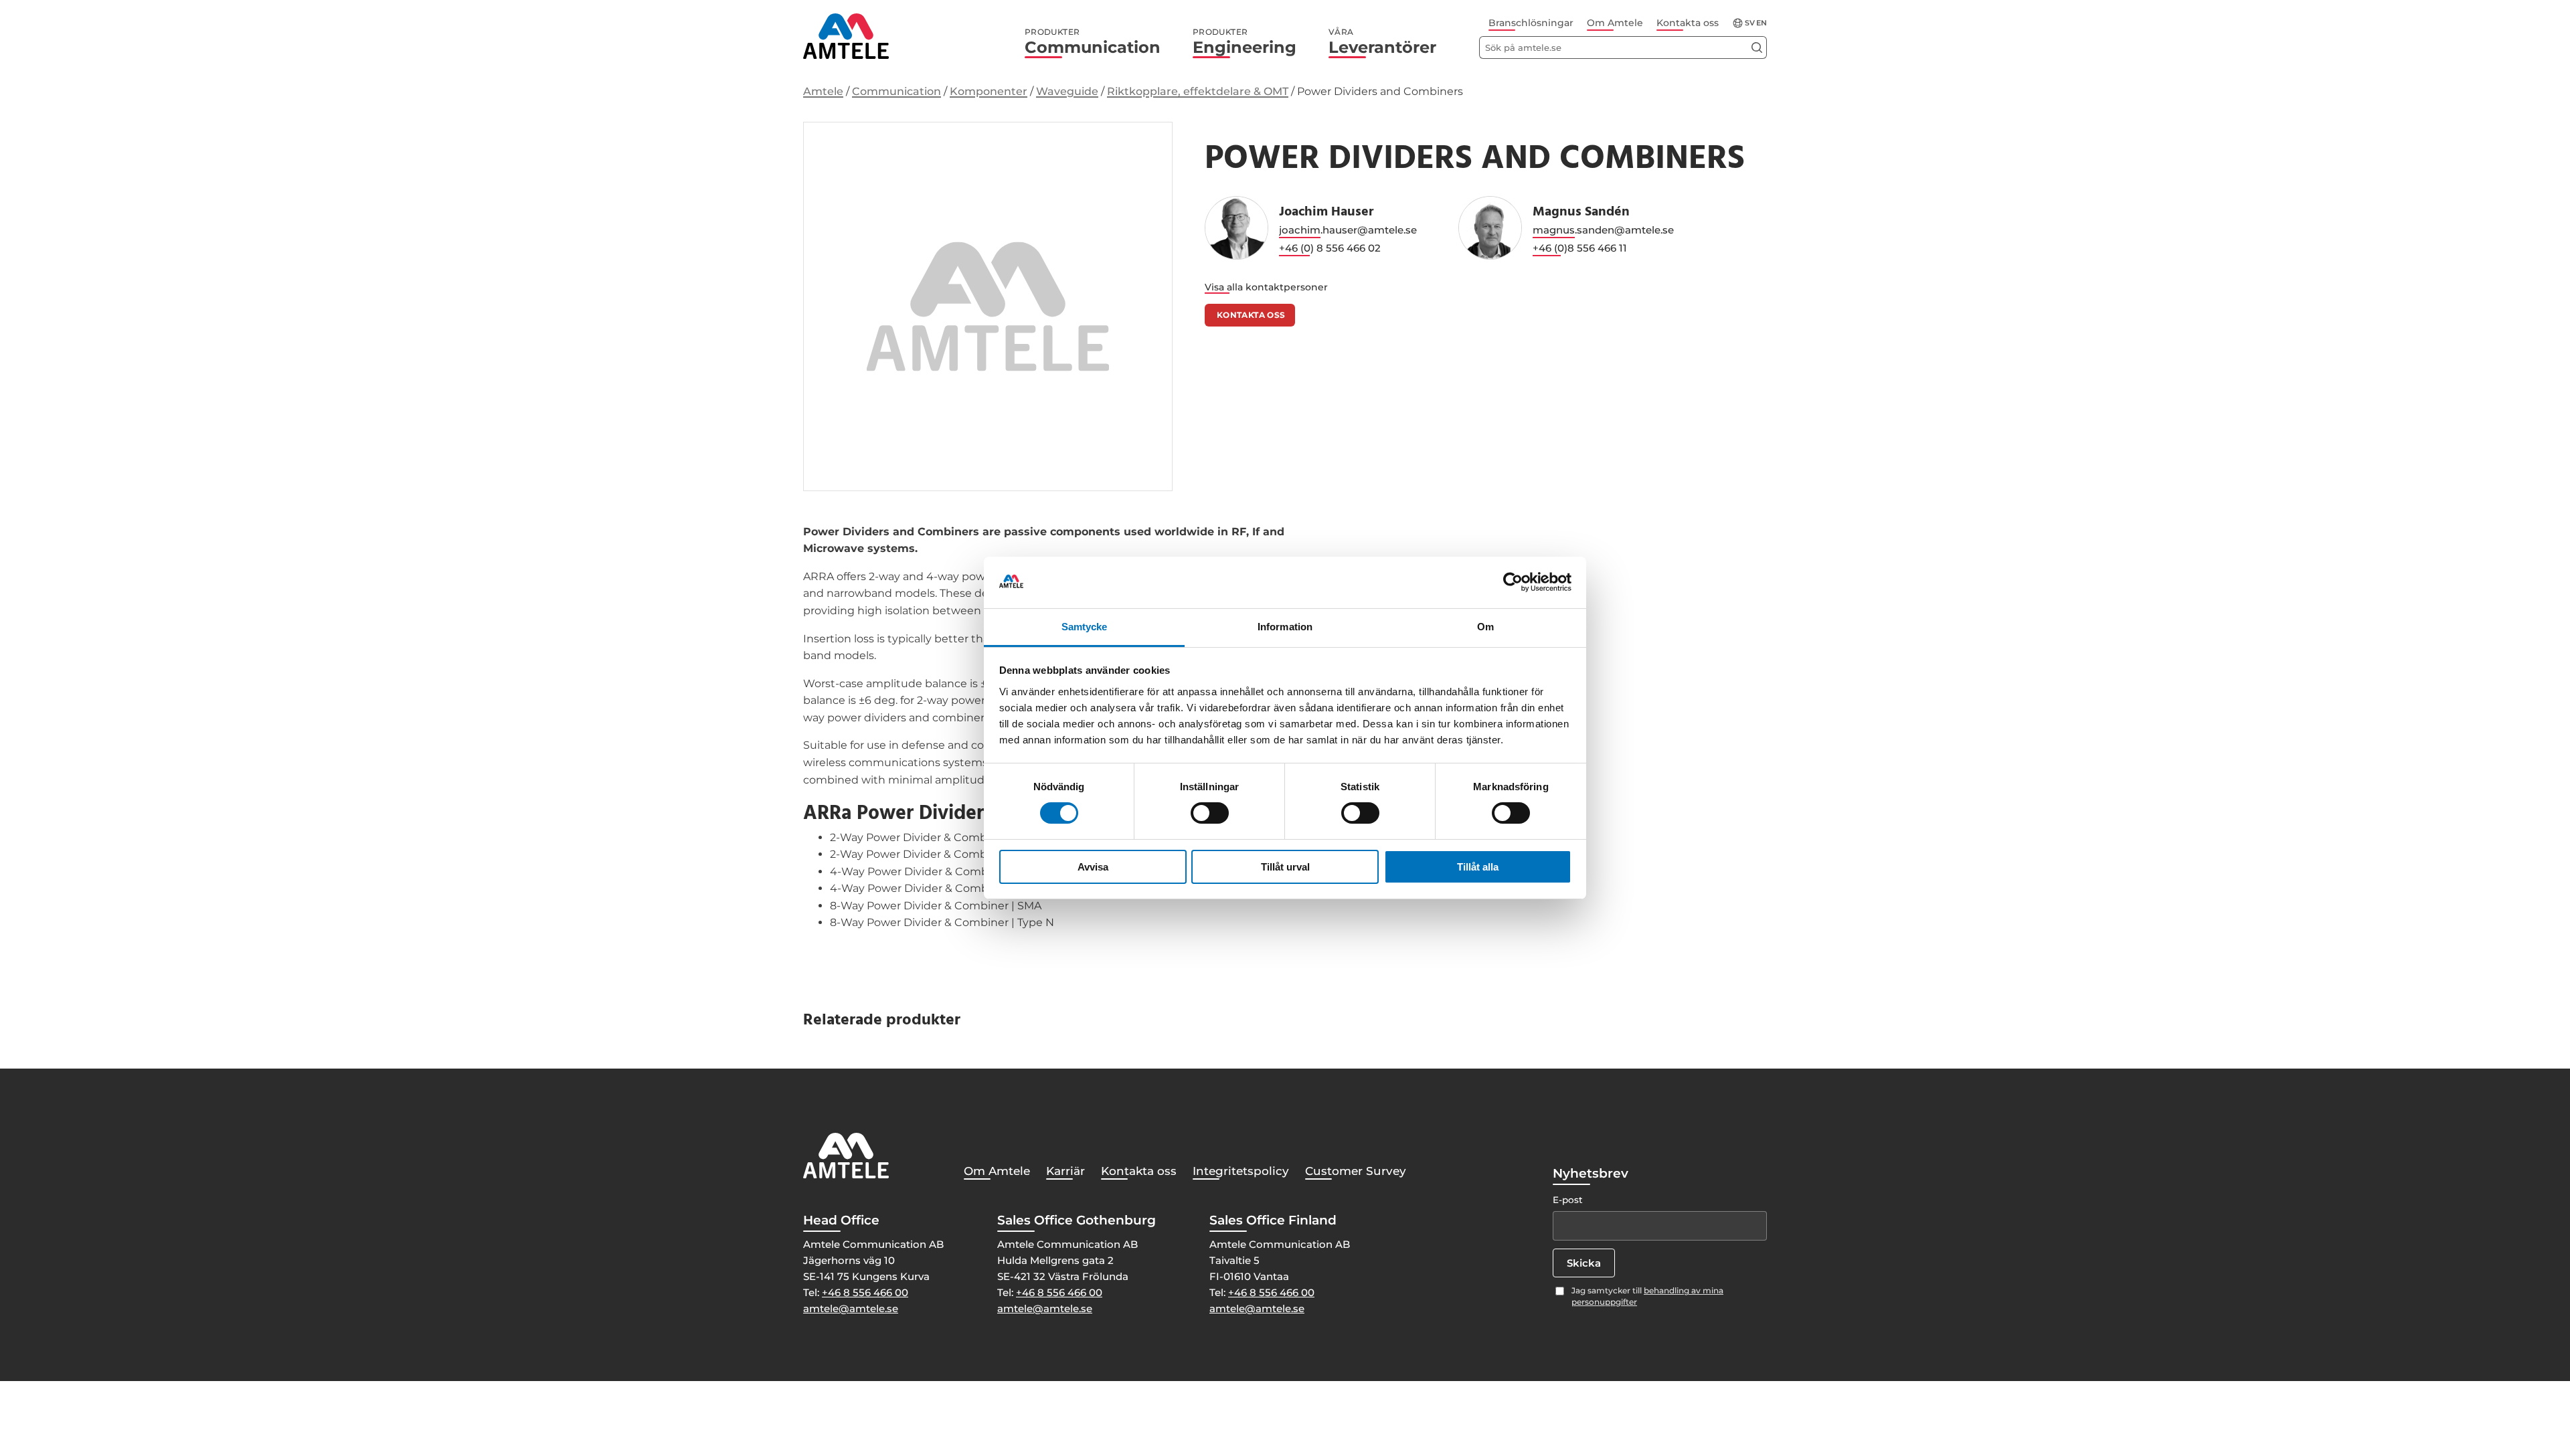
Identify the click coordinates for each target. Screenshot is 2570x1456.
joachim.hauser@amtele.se (1348, 230)
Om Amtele (1615, 23)
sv (1750, 23)
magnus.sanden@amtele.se (1603, 230)
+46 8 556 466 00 (865, 1292)
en (1762, 23)
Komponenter (989, 91)
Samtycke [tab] (1085, 627)
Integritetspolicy (1241, 1171)
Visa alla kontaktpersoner (1266, 287)
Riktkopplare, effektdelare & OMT (1198, 91)
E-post (1568, 1200)
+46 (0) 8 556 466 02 (1330, 248)
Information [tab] (1285, 627)
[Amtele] (846, 36)
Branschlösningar (1531, 23)
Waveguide (1067, 91)
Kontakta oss (1688, 23)
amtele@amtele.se (851, 1308)
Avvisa (1093, 867)
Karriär (1065, 1171)
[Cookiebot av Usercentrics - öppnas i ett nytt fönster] (1513, 582)
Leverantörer (1382, 42)
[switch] (1210, 813)
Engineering (1245, 42)
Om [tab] (1485, 627)
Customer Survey (1356, 1171)
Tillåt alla (1478, 867)
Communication (1093, 42)
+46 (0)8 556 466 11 (1580, 248)
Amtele (823, 91)
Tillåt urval (1285, 867)
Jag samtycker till (1647, 1296)
